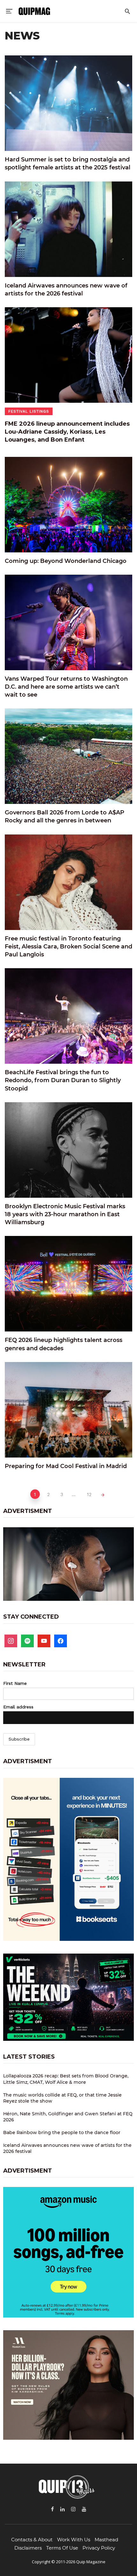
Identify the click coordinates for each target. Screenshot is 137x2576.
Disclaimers (28, 2548)
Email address (18, 1707)
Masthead (106, 2540)
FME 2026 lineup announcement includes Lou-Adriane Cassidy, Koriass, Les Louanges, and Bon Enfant (67, 432)
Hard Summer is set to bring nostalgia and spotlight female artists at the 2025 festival (68, 163)
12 (89, 1494)
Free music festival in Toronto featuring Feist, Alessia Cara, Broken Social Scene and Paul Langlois (68, 947)
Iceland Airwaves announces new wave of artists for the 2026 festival (66, 290)
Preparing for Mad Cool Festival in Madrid (66, 1466)
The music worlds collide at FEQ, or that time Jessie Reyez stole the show (62, 2098)
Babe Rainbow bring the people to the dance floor (62, 2132)
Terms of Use (62, 2548)
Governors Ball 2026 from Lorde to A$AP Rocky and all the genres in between (65, 816)
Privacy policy (99, 2548)
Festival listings (29, 411)
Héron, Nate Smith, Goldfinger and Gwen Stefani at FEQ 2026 (68, 2117)
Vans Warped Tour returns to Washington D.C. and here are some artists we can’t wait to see (66, 687)
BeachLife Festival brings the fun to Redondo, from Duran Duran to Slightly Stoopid (63, 1080)
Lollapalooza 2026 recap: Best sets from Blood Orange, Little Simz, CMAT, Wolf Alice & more (66, 2079)
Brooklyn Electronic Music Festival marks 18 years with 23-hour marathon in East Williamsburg (65, 1214)
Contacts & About (32, 2540)
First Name (15, 1683)
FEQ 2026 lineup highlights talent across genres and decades (64, 1344)
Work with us (74, 2540)
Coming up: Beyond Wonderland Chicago (66, 561)
